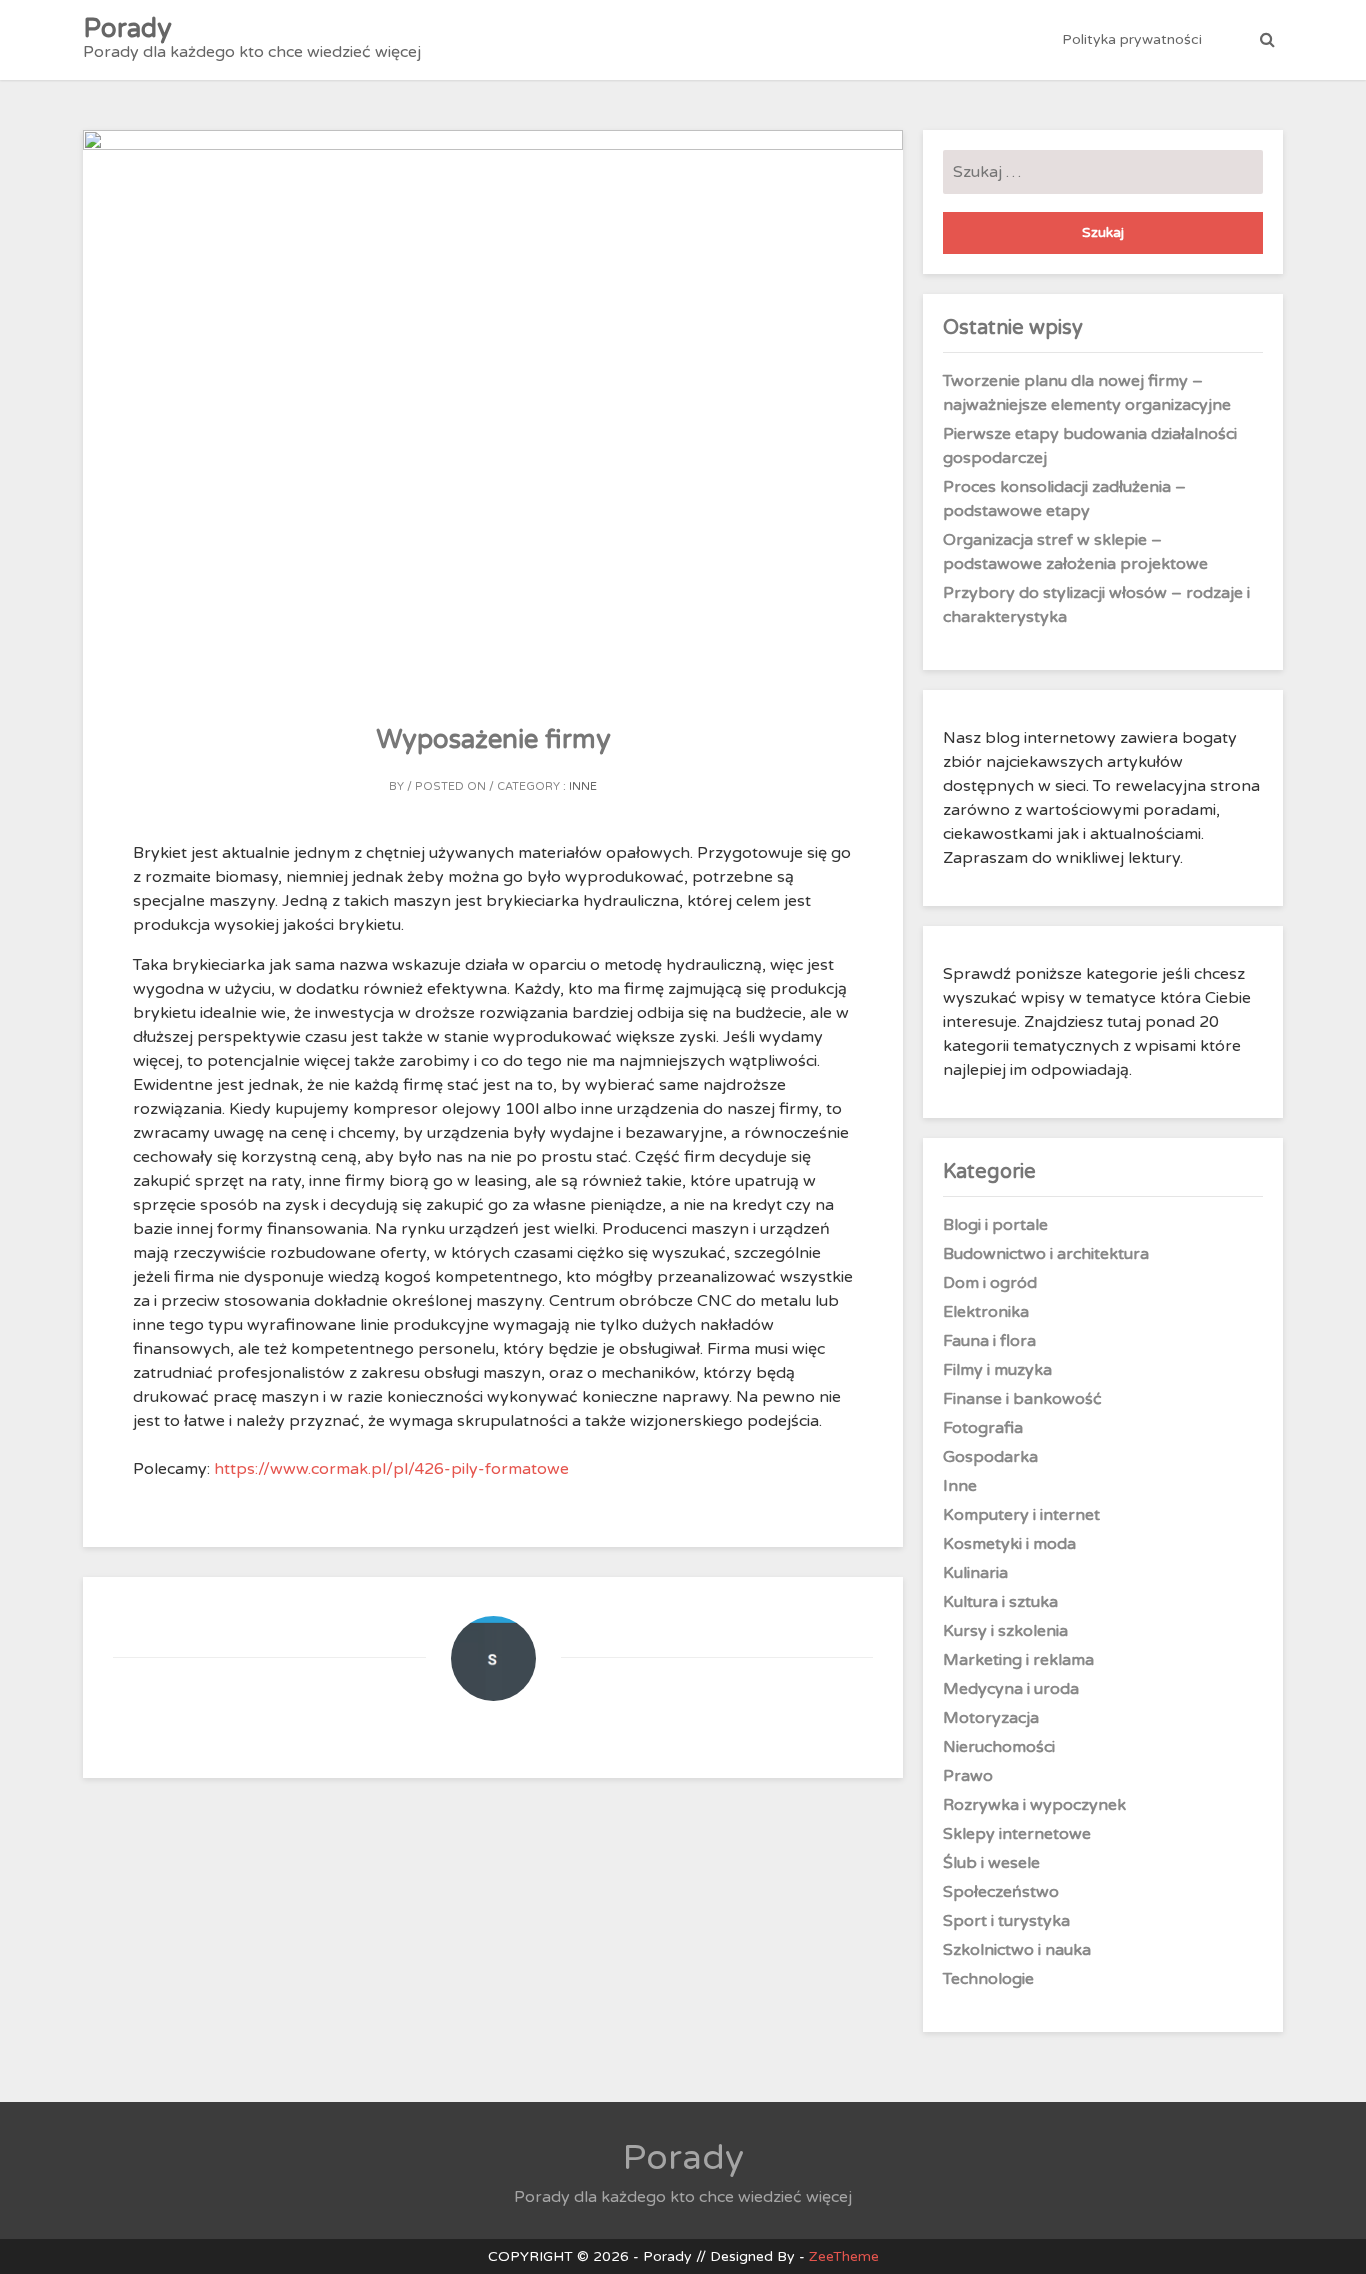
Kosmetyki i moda (1009, 1544)
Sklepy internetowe (1017, 1834)
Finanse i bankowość (1022, 1399)
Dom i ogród (990, 1283)
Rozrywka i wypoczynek (1034, 1805)
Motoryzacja (991, 1718)
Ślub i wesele (991, 1863)
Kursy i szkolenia (1005, 1631)
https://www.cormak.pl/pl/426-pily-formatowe (391, 1469)
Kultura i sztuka (1000, 1602)
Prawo (968, 1776)
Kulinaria (975, 1573)
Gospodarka (990, 1457)
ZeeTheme (844, 2256)
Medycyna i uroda (1011, 1689)
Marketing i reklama (1018, 1660)
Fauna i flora (989, 1341)
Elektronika (986, 1312)
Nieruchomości (999, 1747)
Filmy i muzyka (997, 1370)
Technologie (988, 1979)
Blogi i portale (995, 1225)
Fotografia (983, 1428)
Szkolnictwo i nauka (1017, 1950)
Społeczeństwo (1001, 1892)
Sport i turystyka (1006, 1921)
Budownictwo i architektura (1046, 1254)
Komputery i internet (1021, 1515)
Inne (583, 786)
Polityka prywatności (1132, 39)
